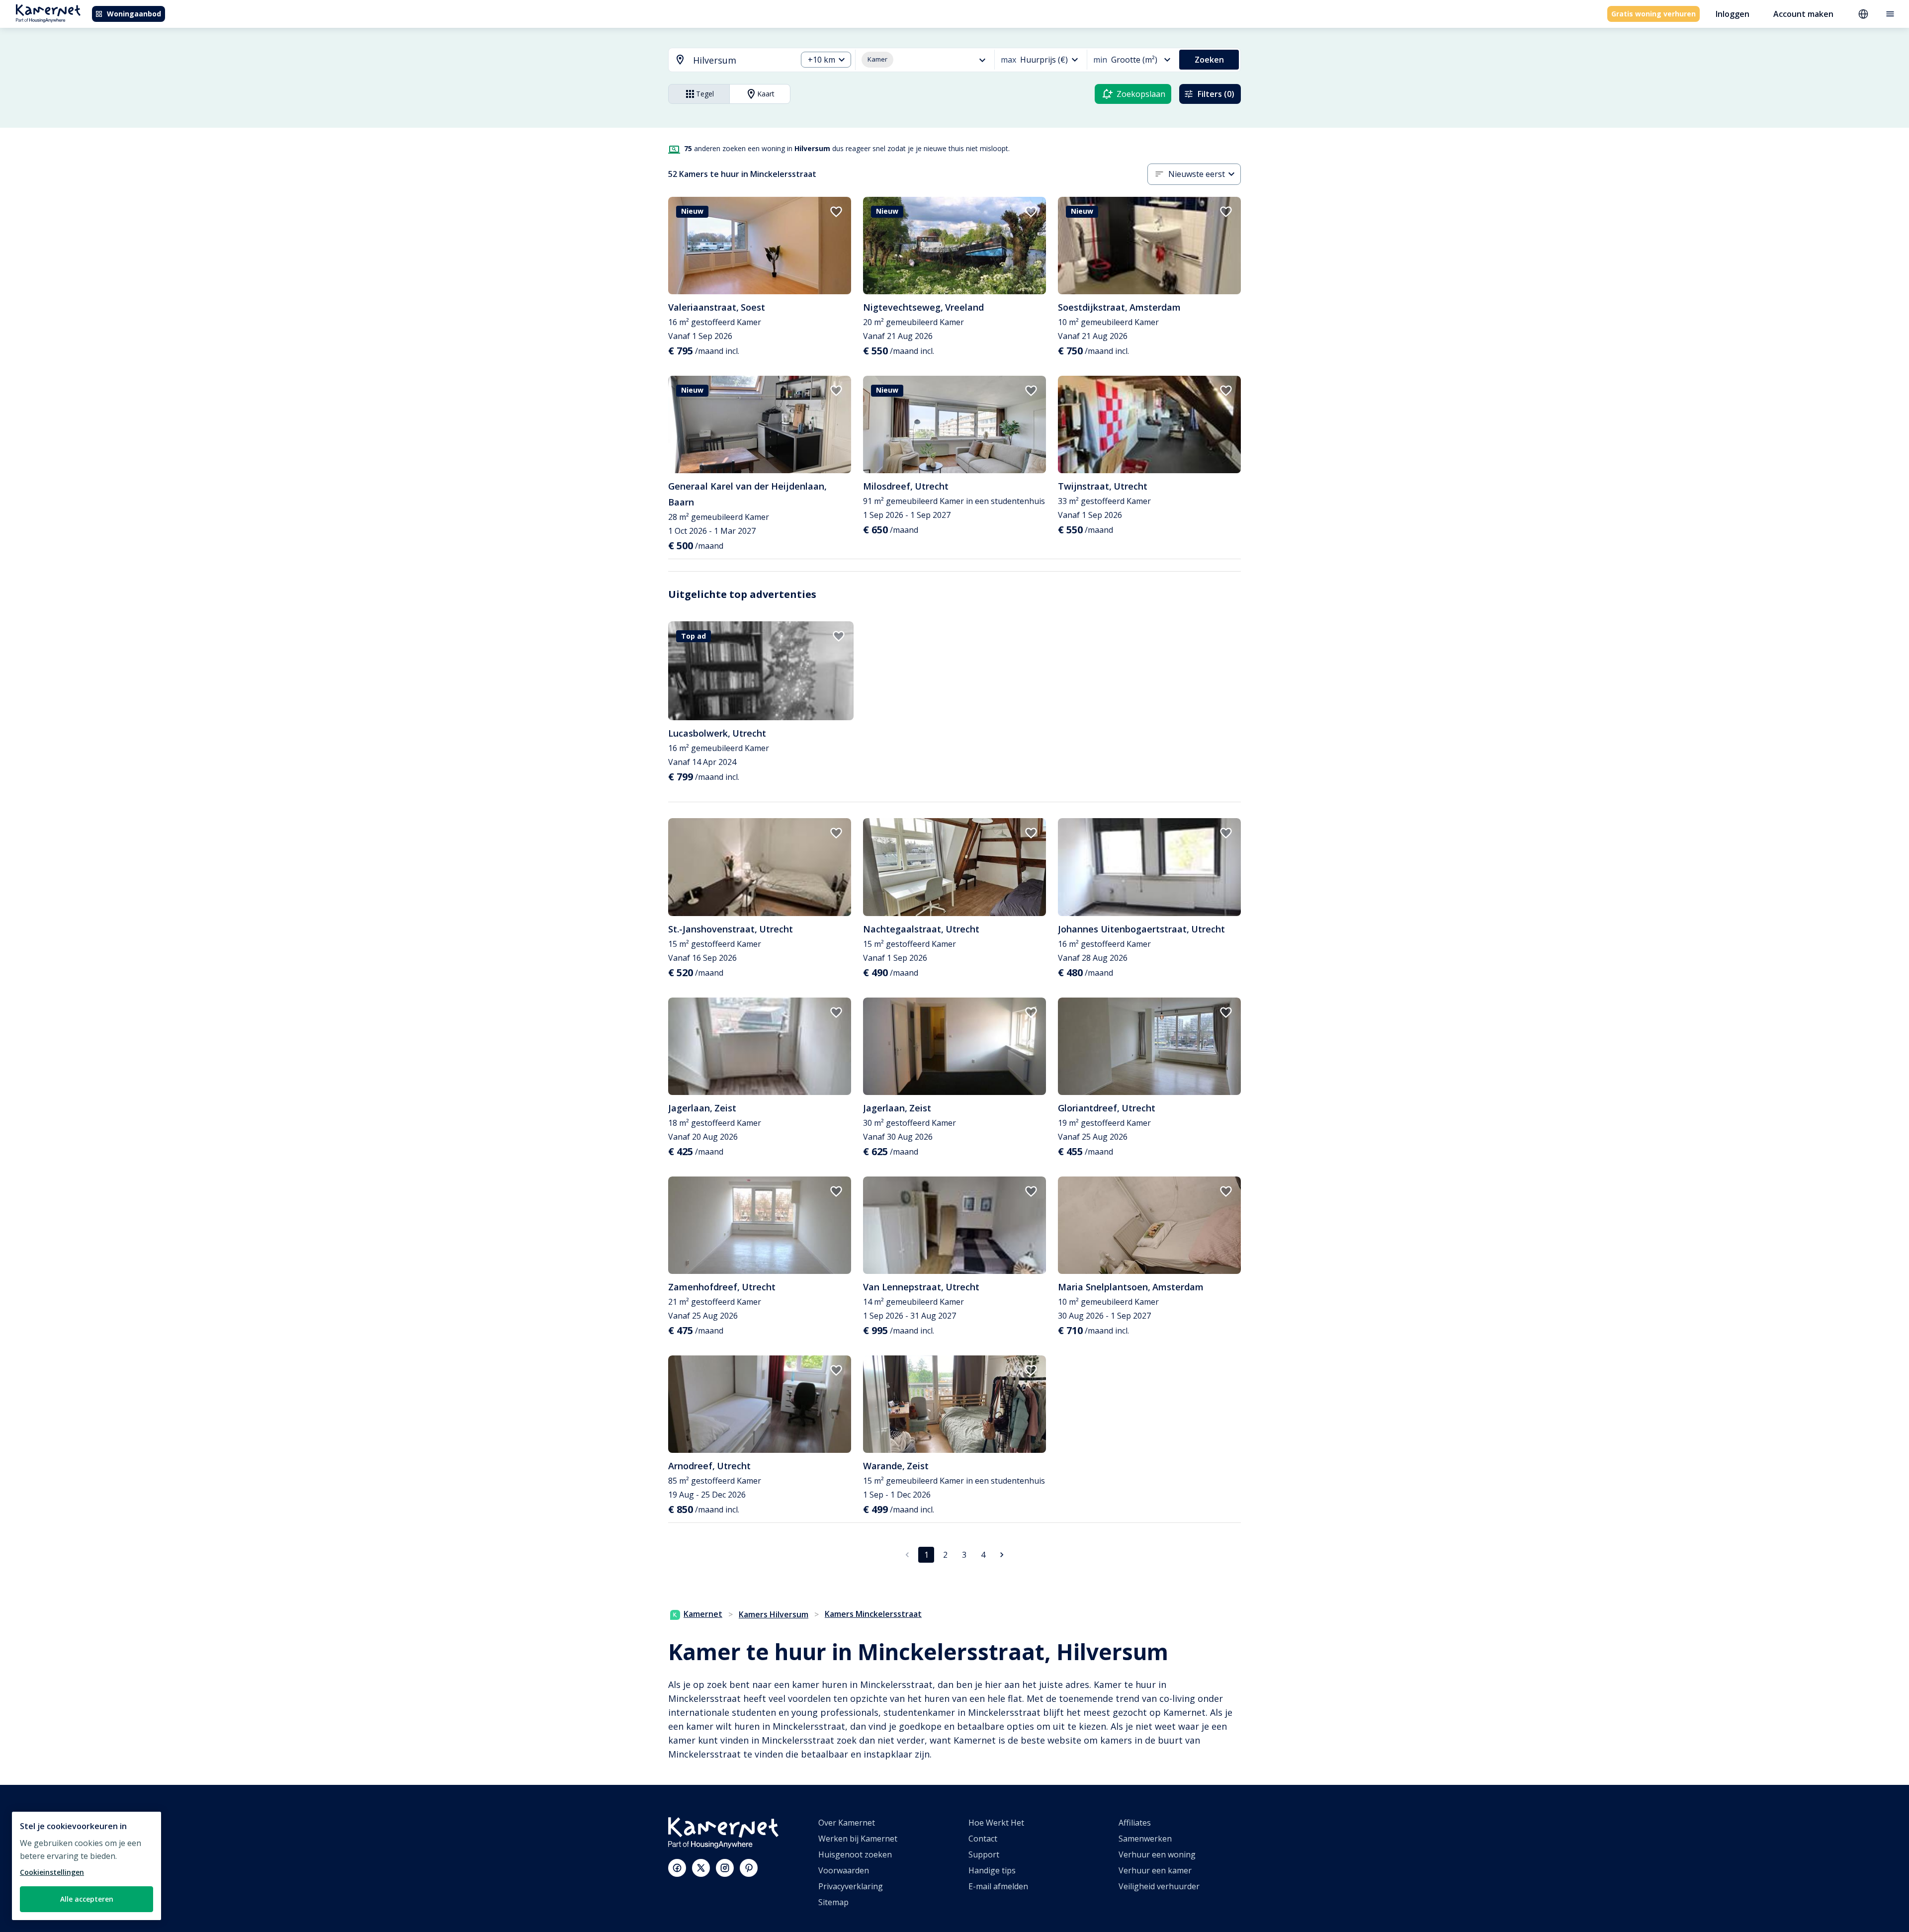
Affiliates (1135, 1823)
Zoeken (1209, 60)
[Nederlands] (1863, 14)
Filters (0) (1216, 94)
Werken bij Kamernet (858, 1839)
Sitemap (833, 1902)
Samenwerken (1145, 1839)
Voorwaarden (844, 1870)
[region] (87, 1866)
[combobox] (727, 60)
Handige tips (992, 1870)
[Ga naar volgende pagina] (1002, 1555)
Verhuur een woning (1157, 1854)
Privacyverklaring (851, 1886)
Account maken (1803, 14)
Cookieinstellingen (52, 1872)
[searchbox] (741, 60)
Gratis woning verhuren (1653, 14)
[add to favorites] (836, 212)
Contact (983, 1839)
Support (984, 1854)
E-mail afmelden (998, 1886)
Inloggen (1733, 14)
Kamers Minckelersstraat (873, 1614)
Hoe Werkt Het (996, 1823)
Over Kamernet (847, 1823)
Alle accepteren (87, 1899)
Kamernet (703, 1614)
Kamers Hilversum (774, 1614)
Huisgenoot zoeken (855, 1854)
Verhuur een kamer (1155, 1870)
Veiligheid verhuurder (1159, 1886)
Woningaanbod (134, 14)
